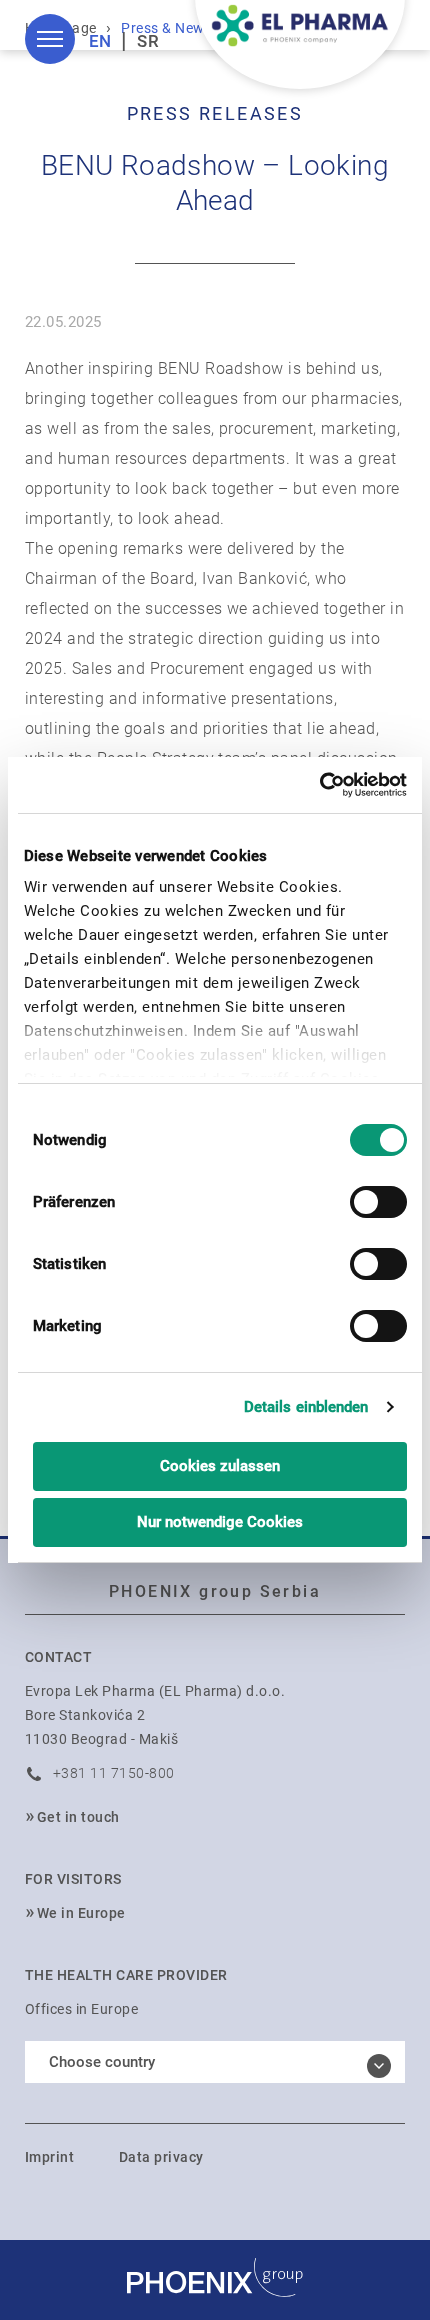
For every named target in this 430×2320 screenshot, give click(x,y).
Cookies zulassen (220, 1466)
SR (148, 41)
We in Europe (81, 1913)
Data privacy (161, 2157)
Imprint (49, 2157)
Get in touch (78, 1817)
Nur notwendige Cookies (220, 1522)
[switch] (378, 1202)
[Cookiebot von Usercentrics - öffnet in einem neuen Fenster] (319, 785)
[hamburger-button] (50, 39)
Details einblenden (306, 1407)
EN (100, 41)
